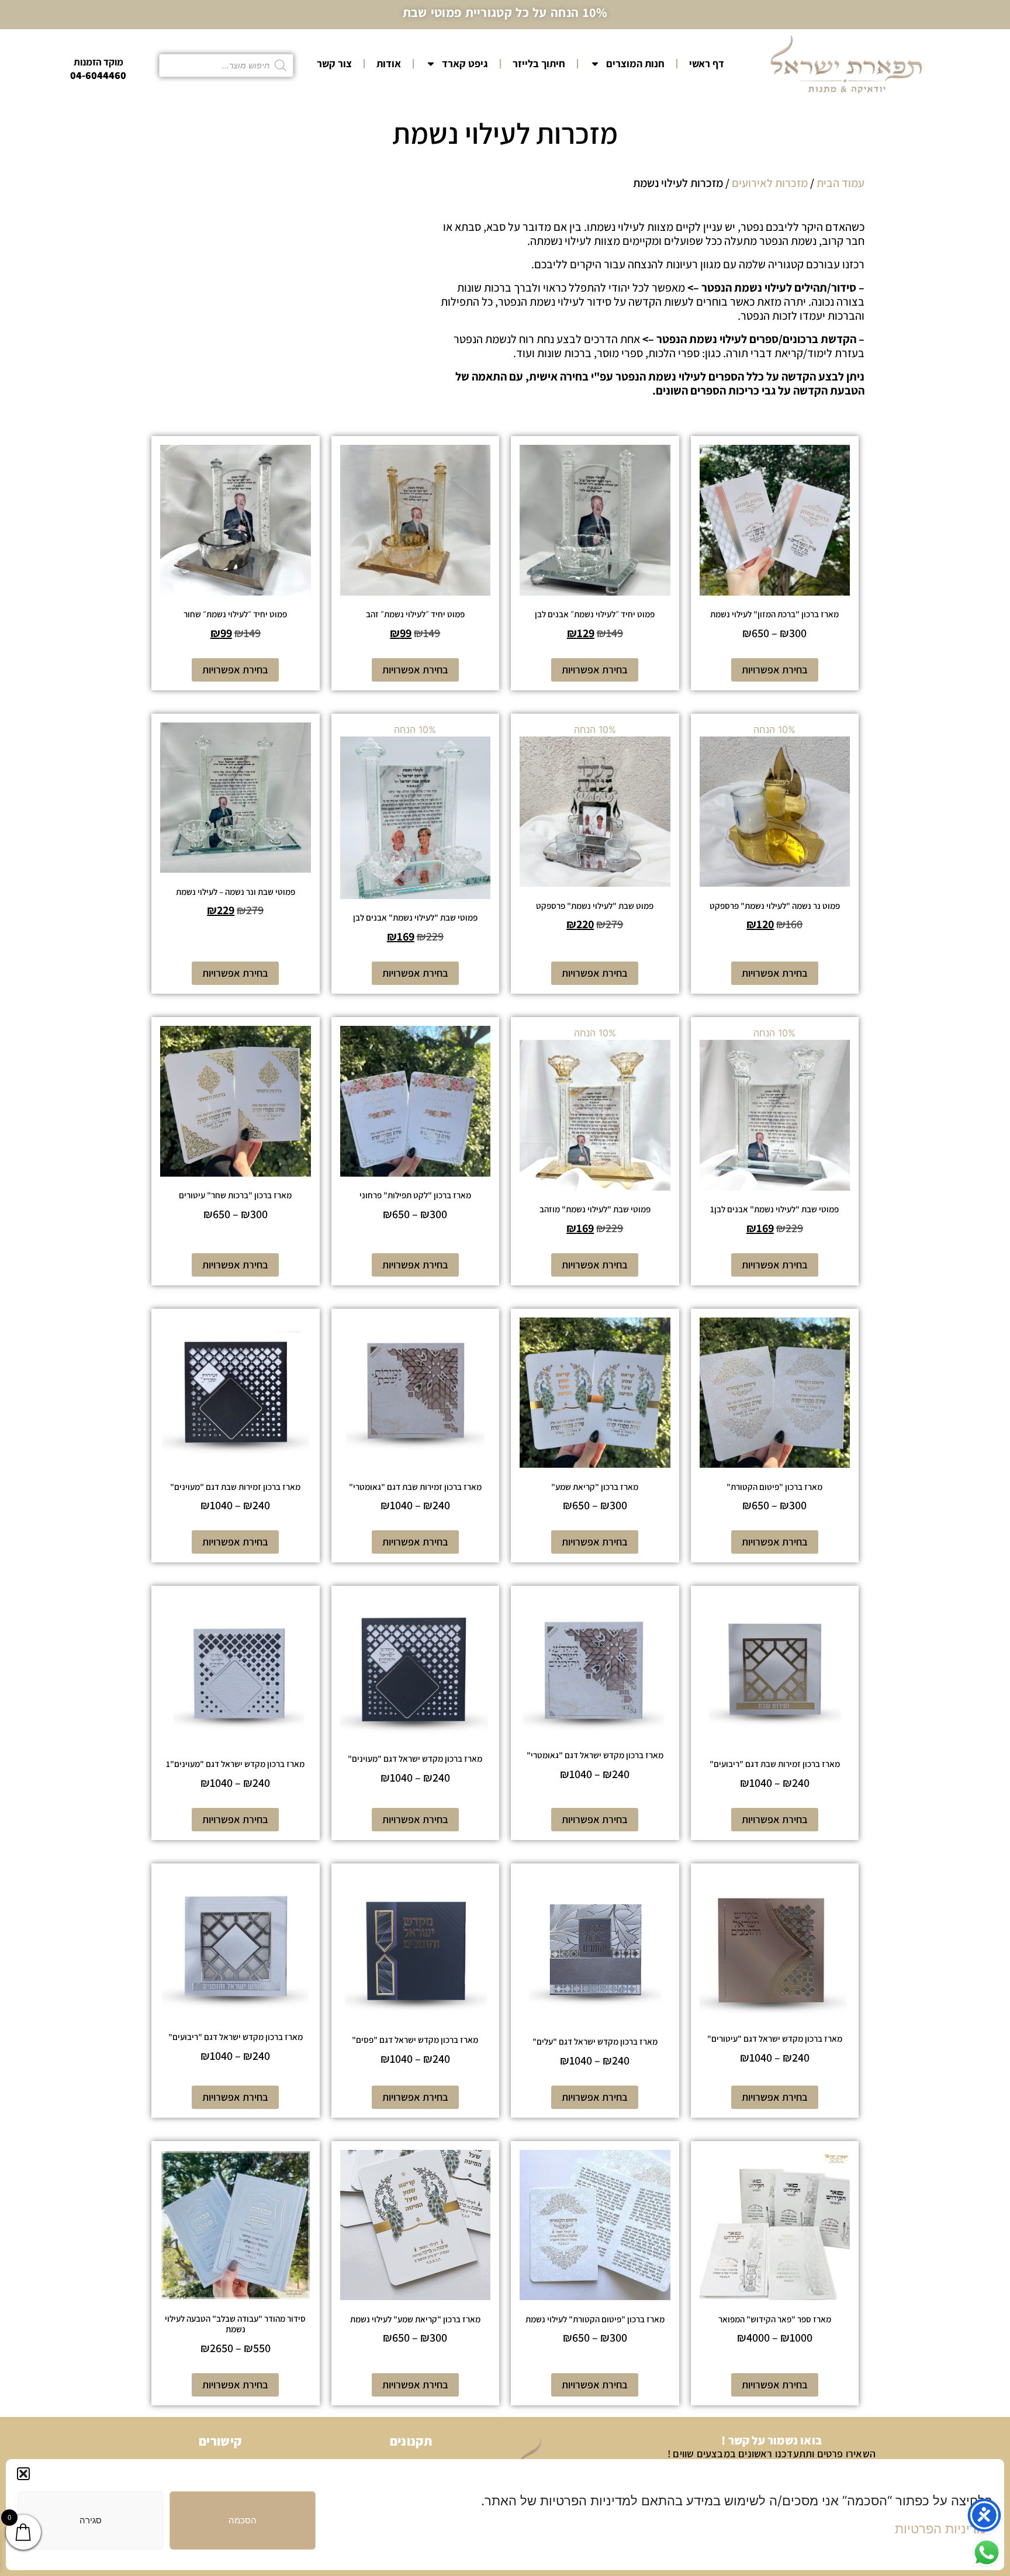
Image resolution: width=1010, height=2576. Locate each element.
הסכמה (243, 2520)
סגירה (91, 2520)
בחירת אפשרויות (775, 670)
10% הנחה (775, 827)
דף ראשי (707, 63)
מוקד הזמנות (98, 62)
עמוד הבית (840, 183)
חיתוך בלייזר (539, 63)
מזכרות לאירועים (770, 183)
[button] (23, 2474)
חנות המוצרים (635, 63)
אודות (389, 63)
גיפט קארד (465, 63)
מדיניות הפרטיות (940, 2529)
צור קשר (334, 63)
